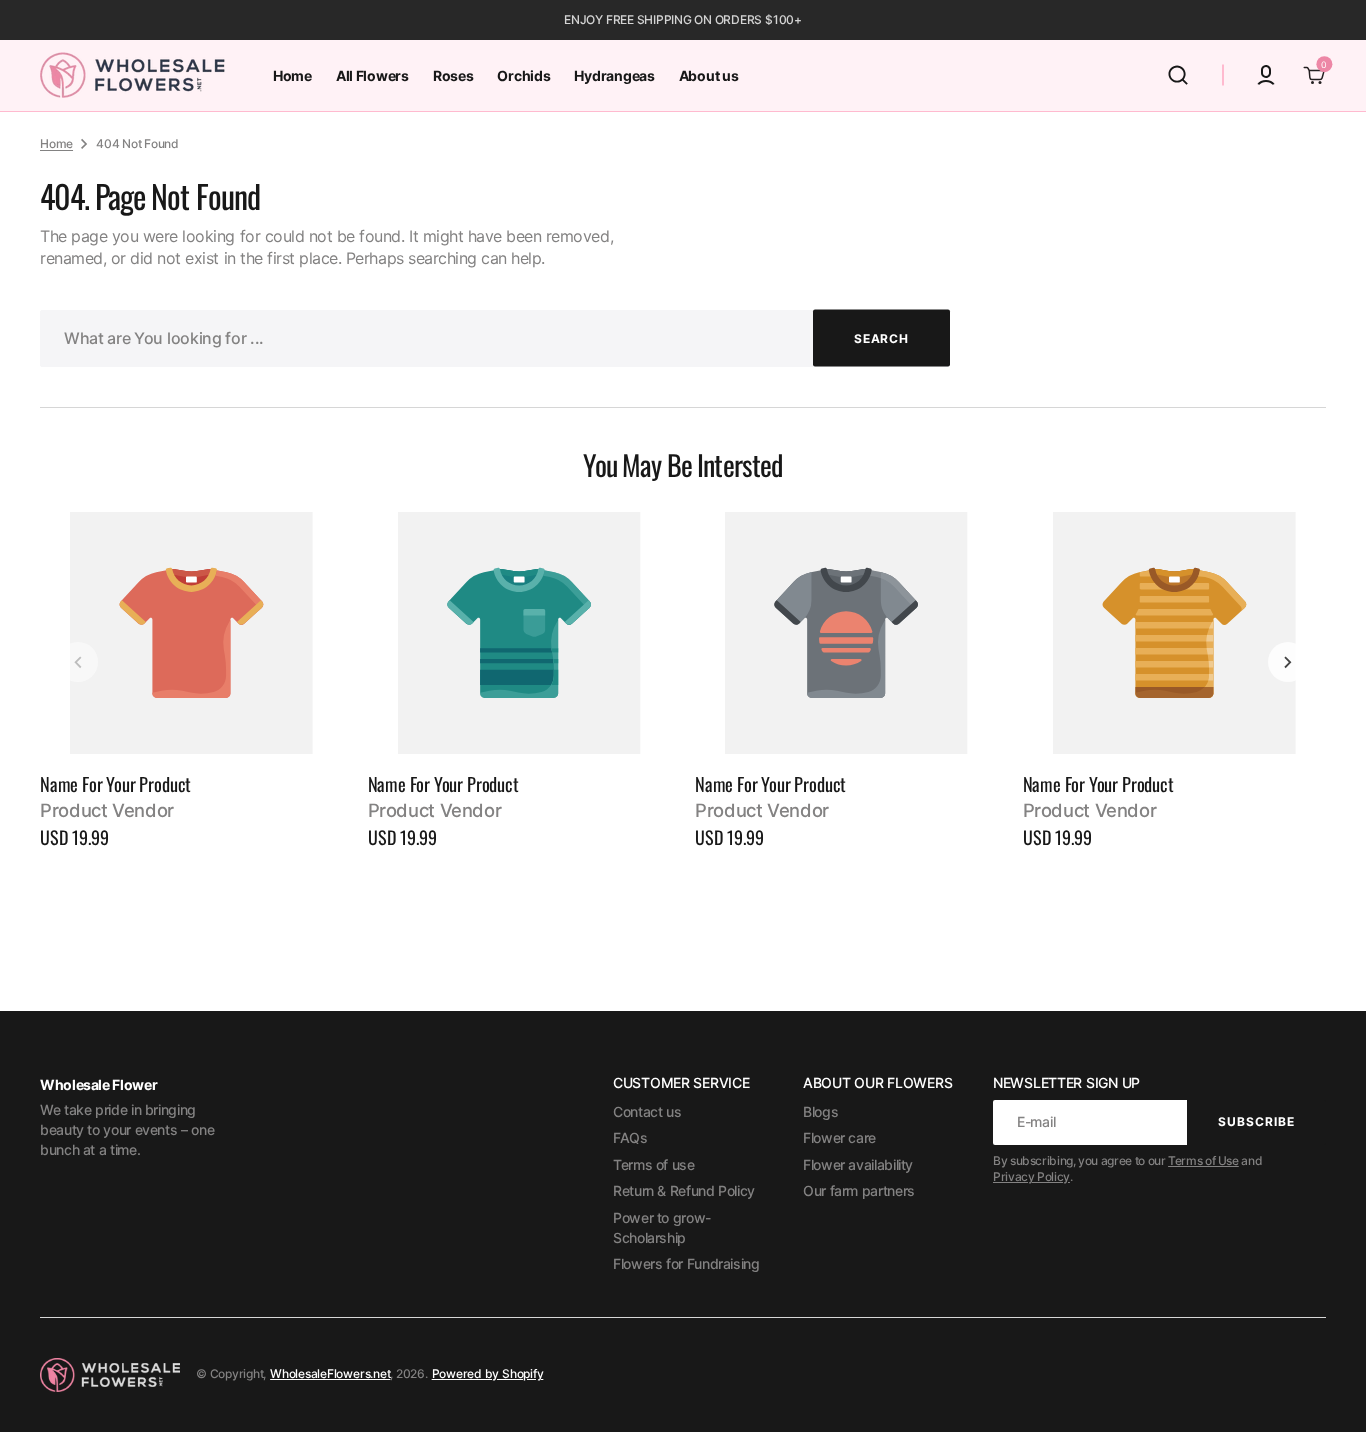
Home (56, 143)
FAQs (630, 1137)
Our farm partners (859, 1190)
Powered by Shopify (488, 1373)
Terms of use (654, 1164)
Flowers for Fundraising (686, 1263)
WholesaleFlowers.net (330, 1373)
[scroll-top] (1323, 1389)
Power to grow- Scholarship (662, 1227)
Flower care (839, 1137)
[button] (1178, 75)
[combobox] (495, 338)
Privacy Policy (1031, 1176)
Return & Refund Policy (684, 1190)
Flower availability (858, 1164)
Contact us (647, 1111)
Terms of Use (1203, 1160)
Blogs (820, 1111)
